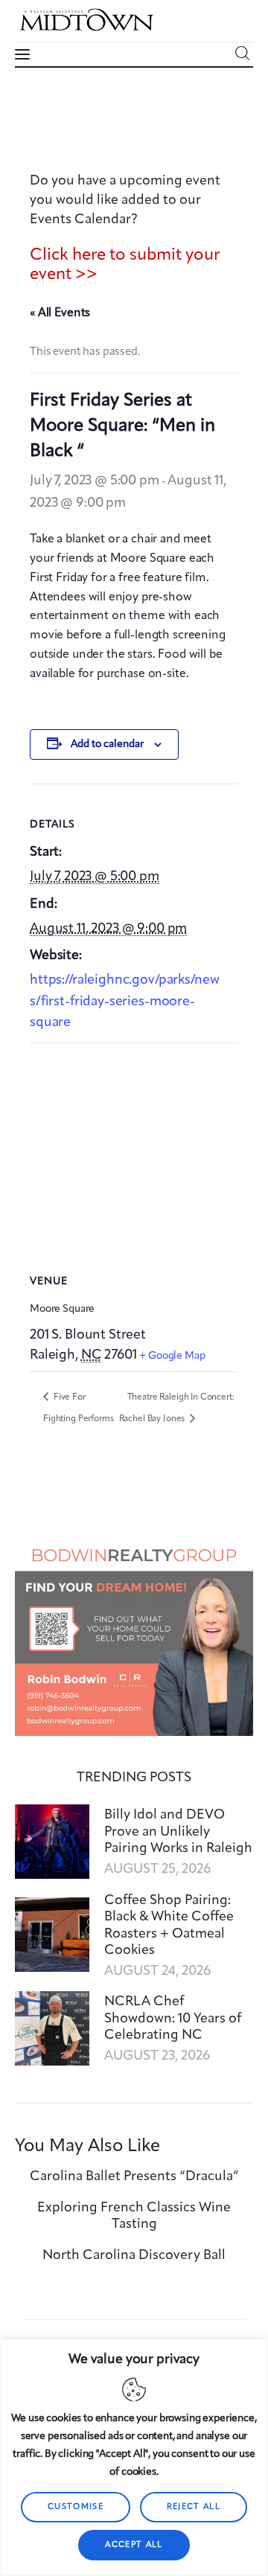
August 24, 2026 (157, 1971)
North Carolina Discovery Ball (134, 2255)
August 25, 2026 (157, 1869)
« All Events (60, 313)
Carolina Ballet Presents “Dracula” (134, 2176)
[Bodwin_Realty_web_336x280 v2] (134, 1547)
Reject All (194, 2507)
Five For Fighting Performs (78, 1408)
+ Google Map (172, 1356)
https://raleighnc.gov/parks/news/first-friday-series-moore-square (124, 1001)
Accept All (134, 2545)
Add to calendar (107, 744)
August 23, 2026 (157, 2056)
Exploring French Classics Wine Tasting (134, 2216)
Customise (76, 2507)
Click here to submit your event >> (125, 265)
